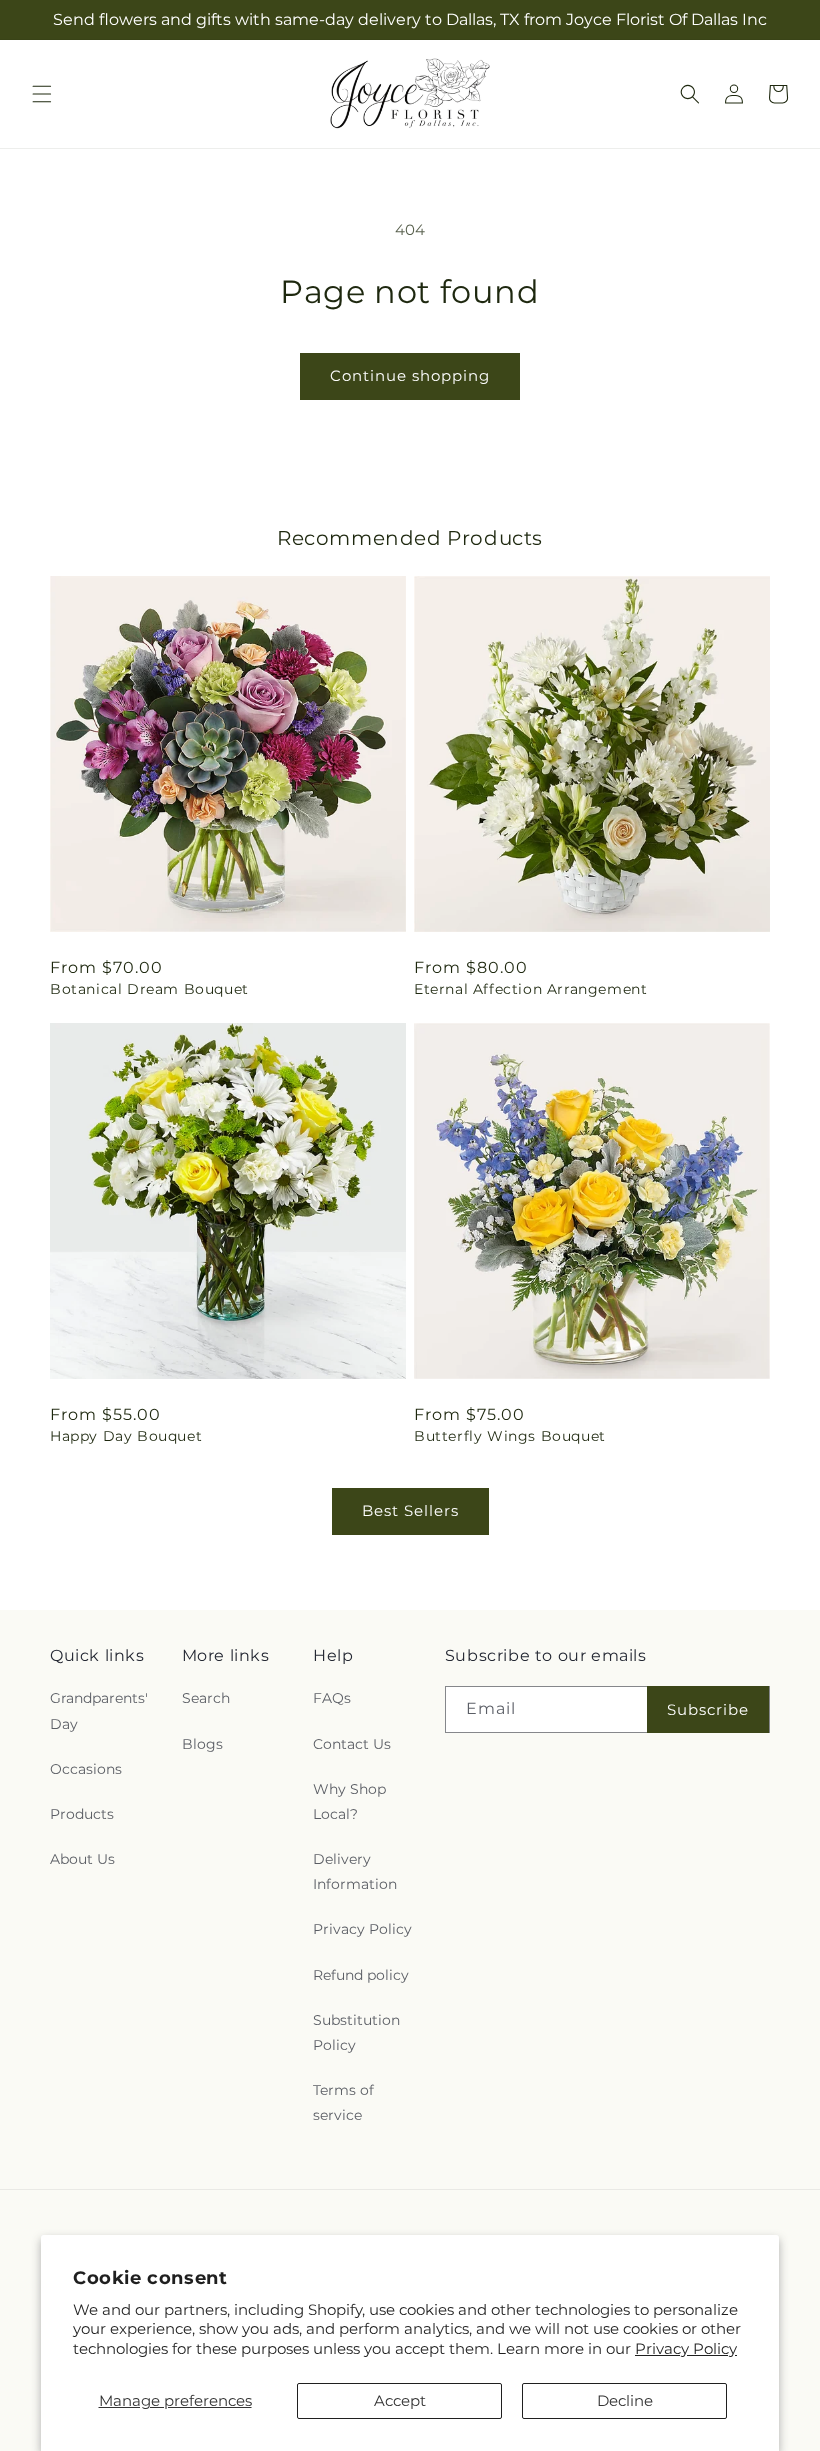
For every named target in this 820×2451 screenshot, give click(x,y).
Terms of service (343, 2102)
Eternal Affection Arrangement (530, 989)
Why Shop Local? (349, 1801)
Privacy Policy (686, 2348)
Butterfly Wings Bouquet (510, 1436)
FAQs (332, 1698)
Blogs (202, 1744)
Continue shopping (410, 375)
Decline (625, 2400)
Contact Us (352, 1744)
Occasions (86, 1769)
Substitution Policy (356, 2032)
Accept (400, 2400)
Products (82, 1814)
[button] (42, 94)
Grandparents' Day (99, 1710)
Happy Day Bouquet (126, 1436)
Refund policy (361, 1975)
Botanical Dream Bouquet (149, 989)
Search (206, 1698)
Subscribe (708, 1709)
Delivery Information (355, 1871)
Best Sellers (410, 1510)
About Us (82, 1859)
